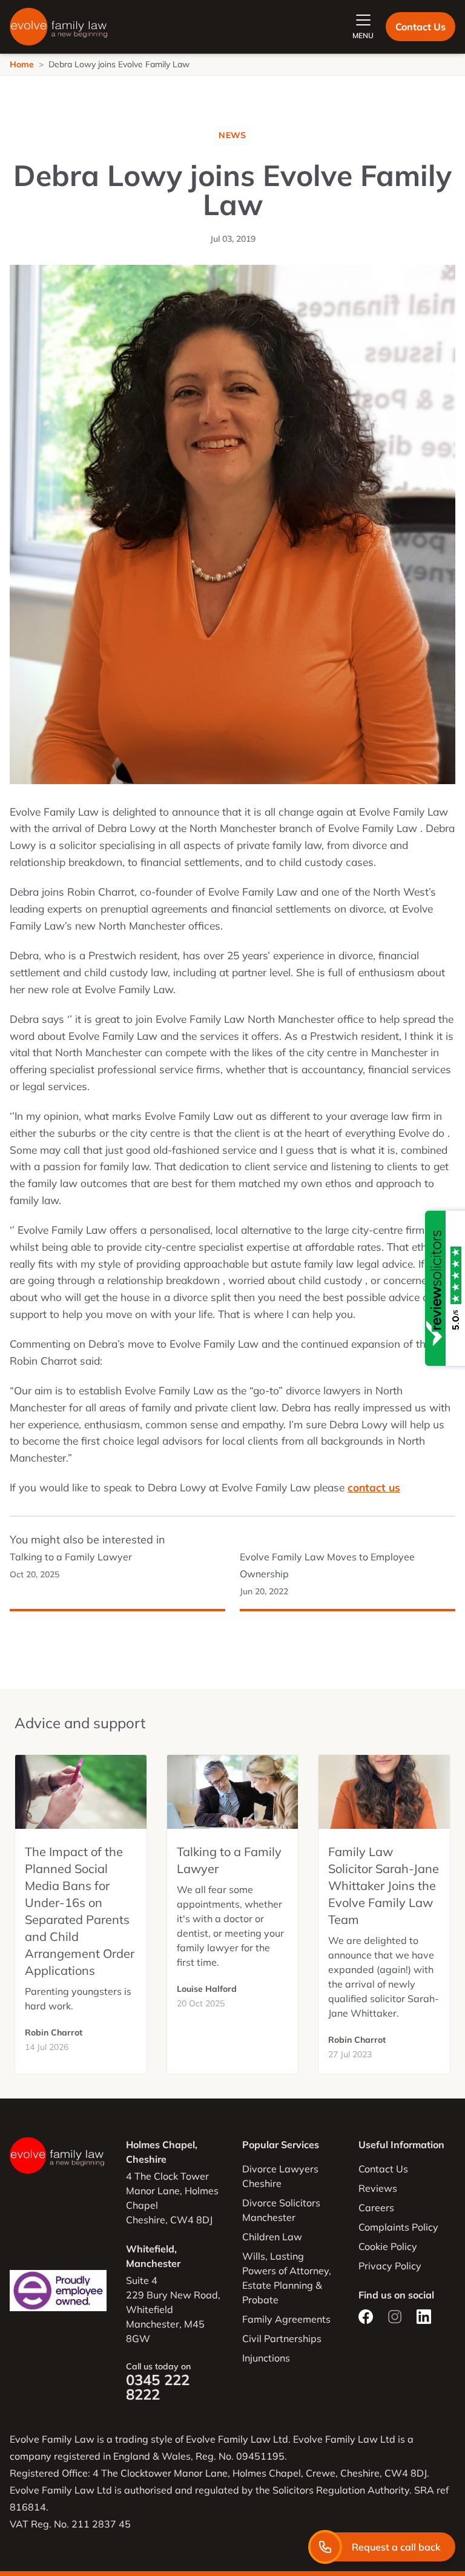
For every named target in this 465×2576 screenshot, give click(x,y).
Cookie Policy (388, 2246)
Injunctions (266, 2358)
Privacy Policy (390, 2266)
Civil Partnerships (282, 2338)
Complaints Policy (398, 2227)
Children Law (272, 2237)
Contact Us (420, 27)
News (232, 135)
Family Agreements (286, 2319)
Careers (376, 2208)
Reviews (378, 2188)
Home (22, 64)
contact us (374, 1487)
